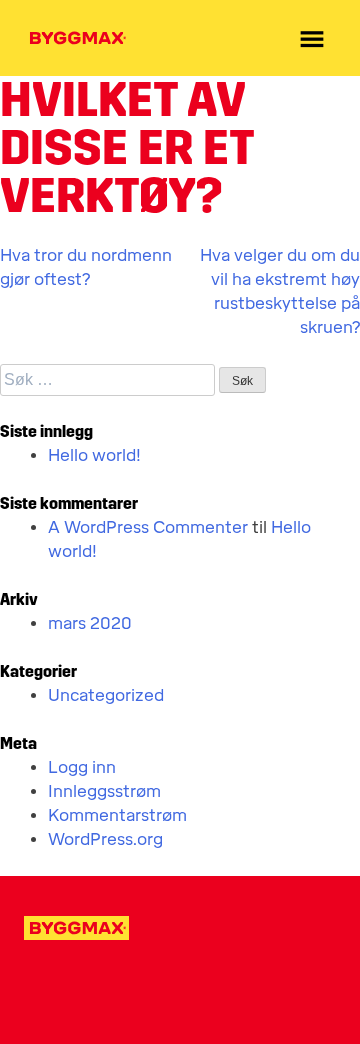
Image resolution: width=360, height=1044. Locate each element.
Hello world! (94, 455)
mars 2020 (90, 623)
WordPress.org (105, 839)
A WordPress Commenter (148, 527)
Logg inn (82, 767)
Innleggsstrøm (104, 791)
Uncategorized (106, 695)
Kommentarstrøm (117, 815)
